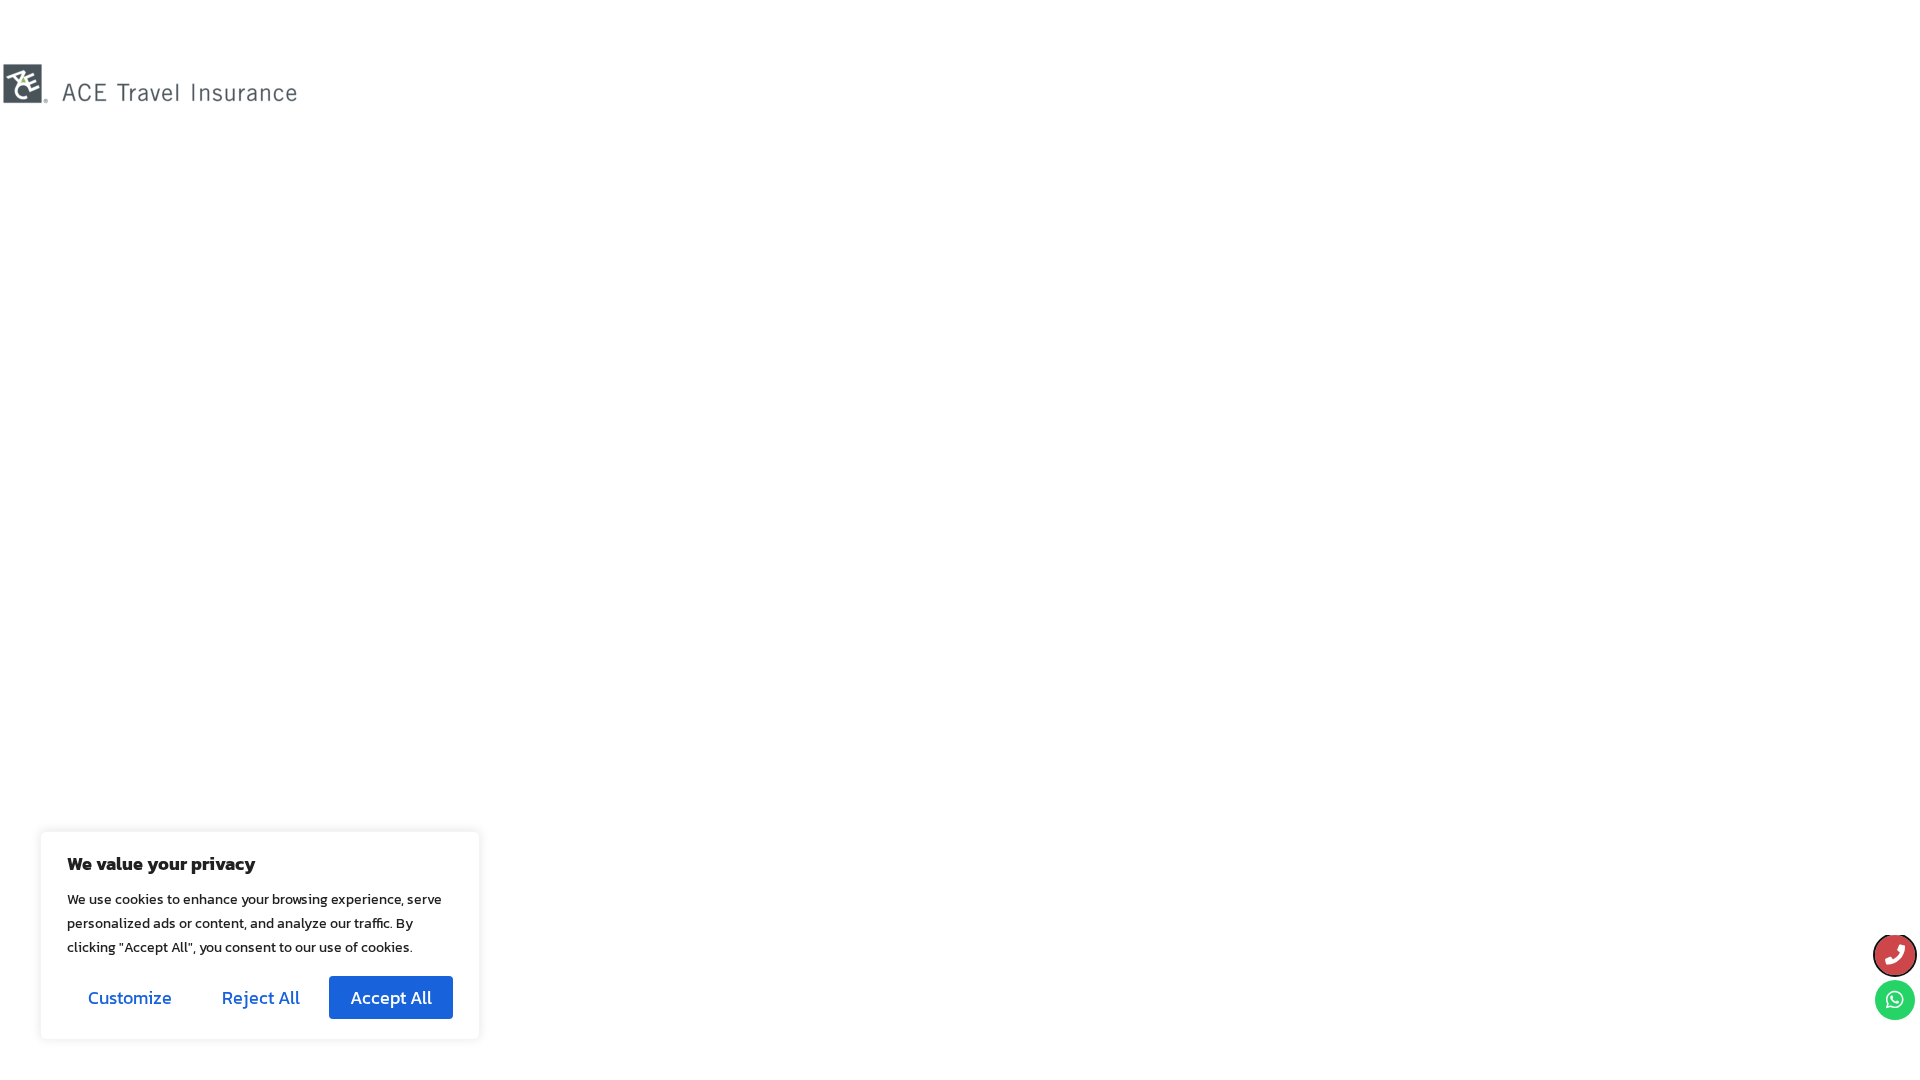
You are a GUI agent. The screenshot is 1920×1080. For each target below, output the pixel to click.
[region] (260, 935)
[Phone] (1895, 955)
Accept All (391, 997)
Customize (130, 997)
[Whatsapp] (1895, 1000)
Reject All (261, 997)
